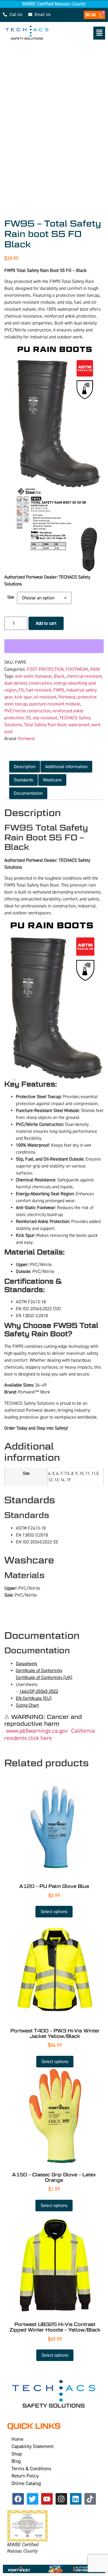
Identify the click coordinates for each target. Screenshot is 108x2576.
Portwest (67, 697)
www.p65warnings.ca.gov (37, 1731)
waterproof (79, 725)
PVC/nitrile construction (27, 711)
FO (21, 690)
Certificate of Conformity (39, 1671)
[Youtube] (47, 2499)
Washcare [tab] (52, 780)
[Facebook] (18, 2499)
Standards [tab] (23, 780)
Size (11, 597)
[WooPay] (54, 646)
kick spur (23, 697)
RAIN (95, 669)
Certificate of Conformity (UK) (44, 1678)
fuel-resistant (39, 690)
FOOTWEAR (77, 669)
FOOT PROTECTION (45, 669)
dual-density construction (28, 683)
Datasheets (26, 1664)
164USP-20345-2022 (39, 1691)
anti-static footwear (33, 676)
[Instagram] (61, 2499)
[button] (81, 33)
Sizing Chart (27, 1705)
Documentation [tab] (28, 793)
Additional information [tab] (66, 767)
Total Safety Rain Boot (45, 725)
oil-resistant (45, 697)
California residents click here (50, 1734)
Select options (54, 1912)
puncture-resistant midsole (55, 704)
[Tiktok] (90, 2499)
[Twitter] (33, 2499)
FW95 (59, 690)
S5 (28, 718)
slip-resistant (45, 718)
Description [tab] (25, 767)
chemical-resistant (84, 676)
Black (59, 676)
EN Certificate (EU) (34, 1698)
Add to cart (46, 623)
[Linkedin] (76, 2499)
